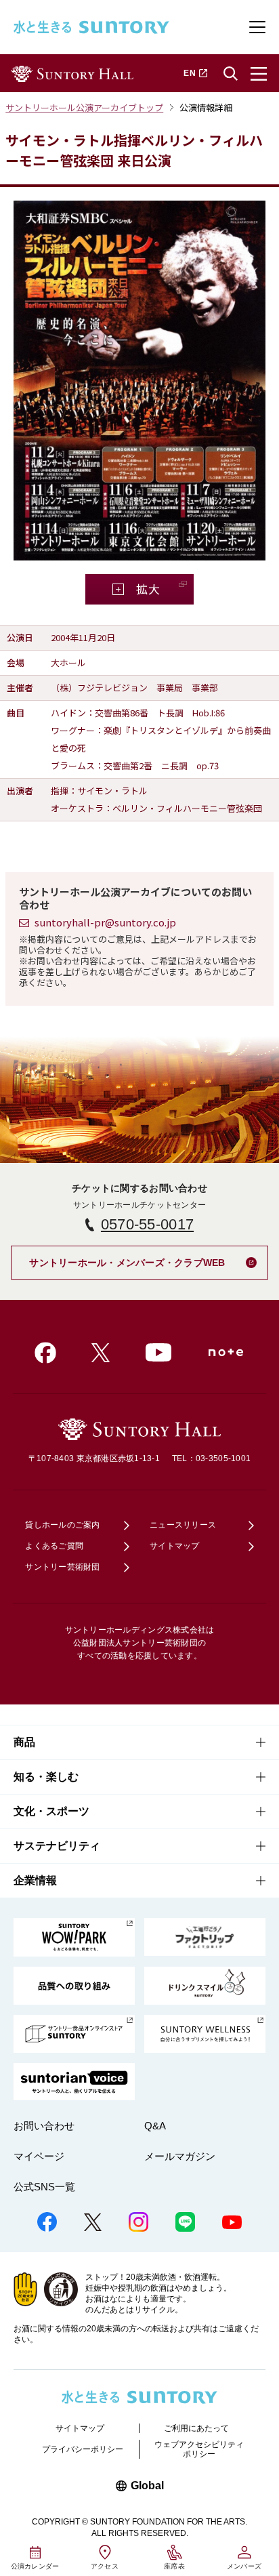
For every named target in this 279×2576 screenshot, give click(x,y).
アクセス (105, 2566)
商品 (24, 1742)
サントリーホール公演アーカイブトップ (84, 107)
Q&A (155, 2126)
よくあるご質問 (54, 1546)
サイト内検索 (230, 74)
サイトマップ (175, 1546)
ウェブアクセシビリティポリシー (199, 2449)
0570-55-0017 (147, 1224)
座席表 (174, 2566)
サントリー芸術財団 (62, 1567)
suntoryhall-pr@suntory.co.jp (105, 922)
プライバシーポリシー (83, 2449)
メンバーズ (244, 2566)
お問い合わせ (44, 2126)
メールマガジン (180, 2156)
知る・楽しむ (46, 1777)
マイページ (39, 2156)
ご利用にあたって (196, 2428)
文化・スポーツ (51, 1811)
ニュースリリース (183, 1525)
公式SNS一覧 (44, 2187)
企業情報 (35, 1880)
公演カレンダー (35, 2566)
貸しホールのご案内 (62, 1525)
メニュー (259, 74)
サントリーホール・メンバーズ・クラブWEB (148, 1258)
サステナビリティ (57, 1846)
